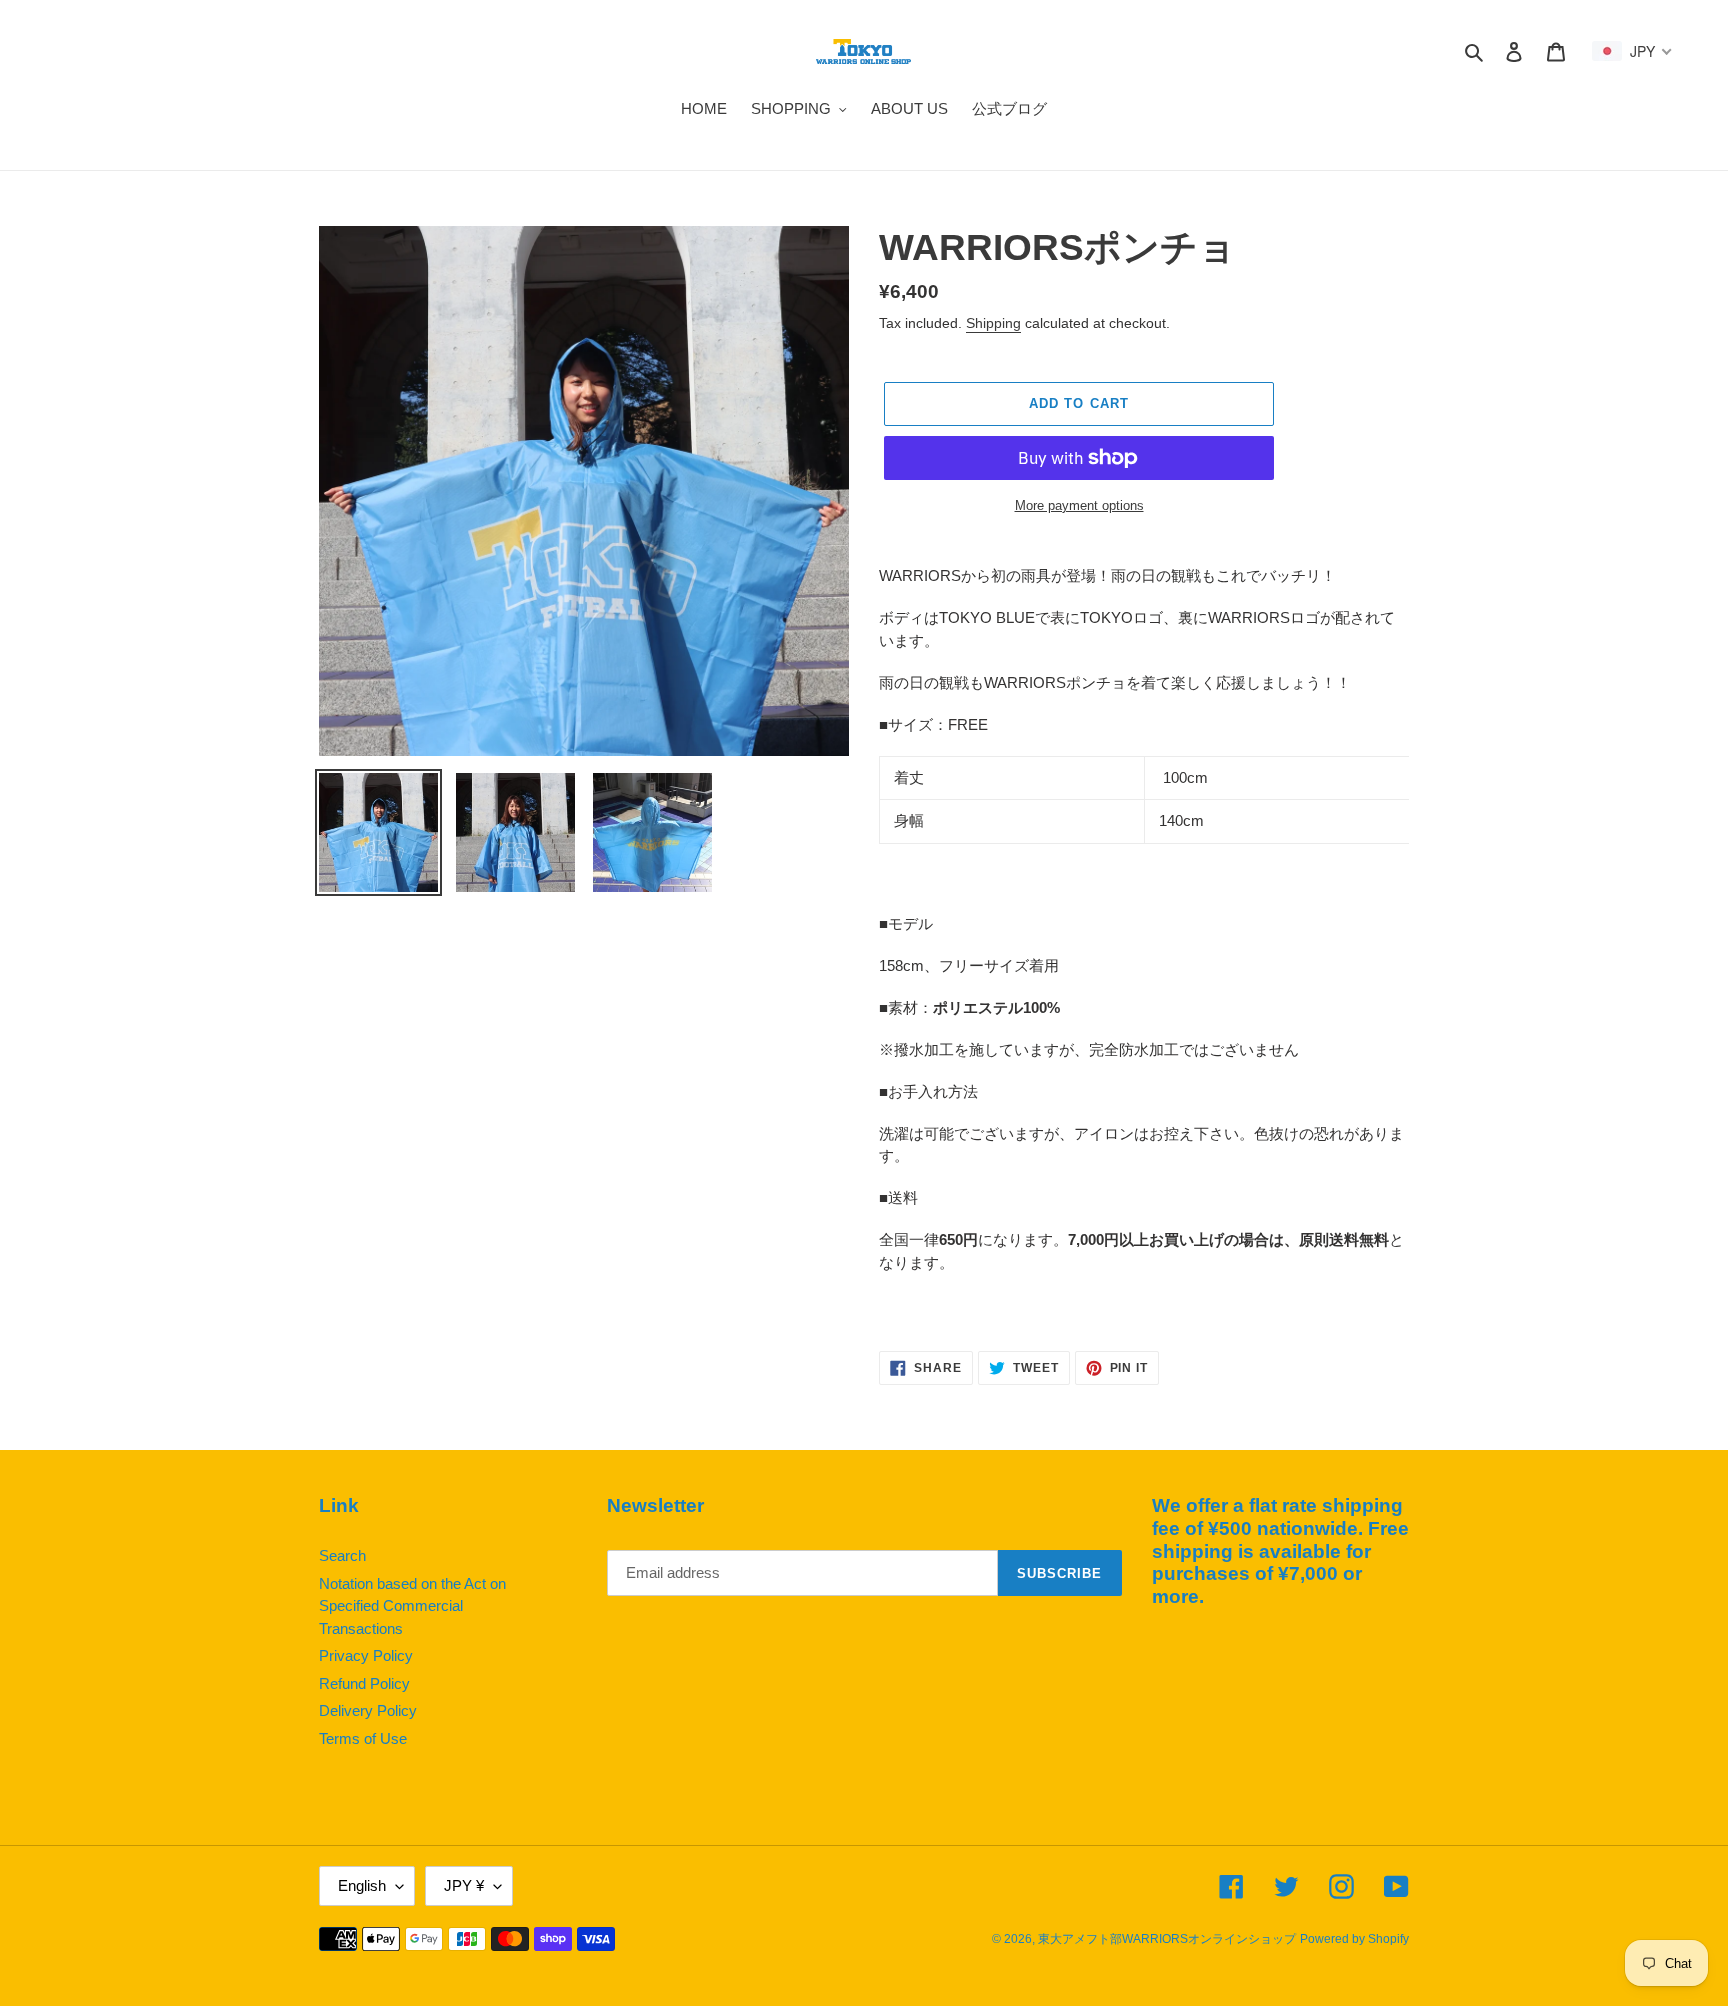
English (362, 1885)
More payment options (1079, 505)
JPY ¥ (464, 1885)
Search (342, 1555)
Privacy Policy (366, 1655)
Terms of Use (363, 1738)
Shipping (993, 323)
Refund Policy (364, 1683)
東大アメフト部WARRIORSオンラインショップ (1167, 1939)
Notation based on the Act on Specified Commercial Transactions (412, 1606)
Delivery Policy (368, 1710)
